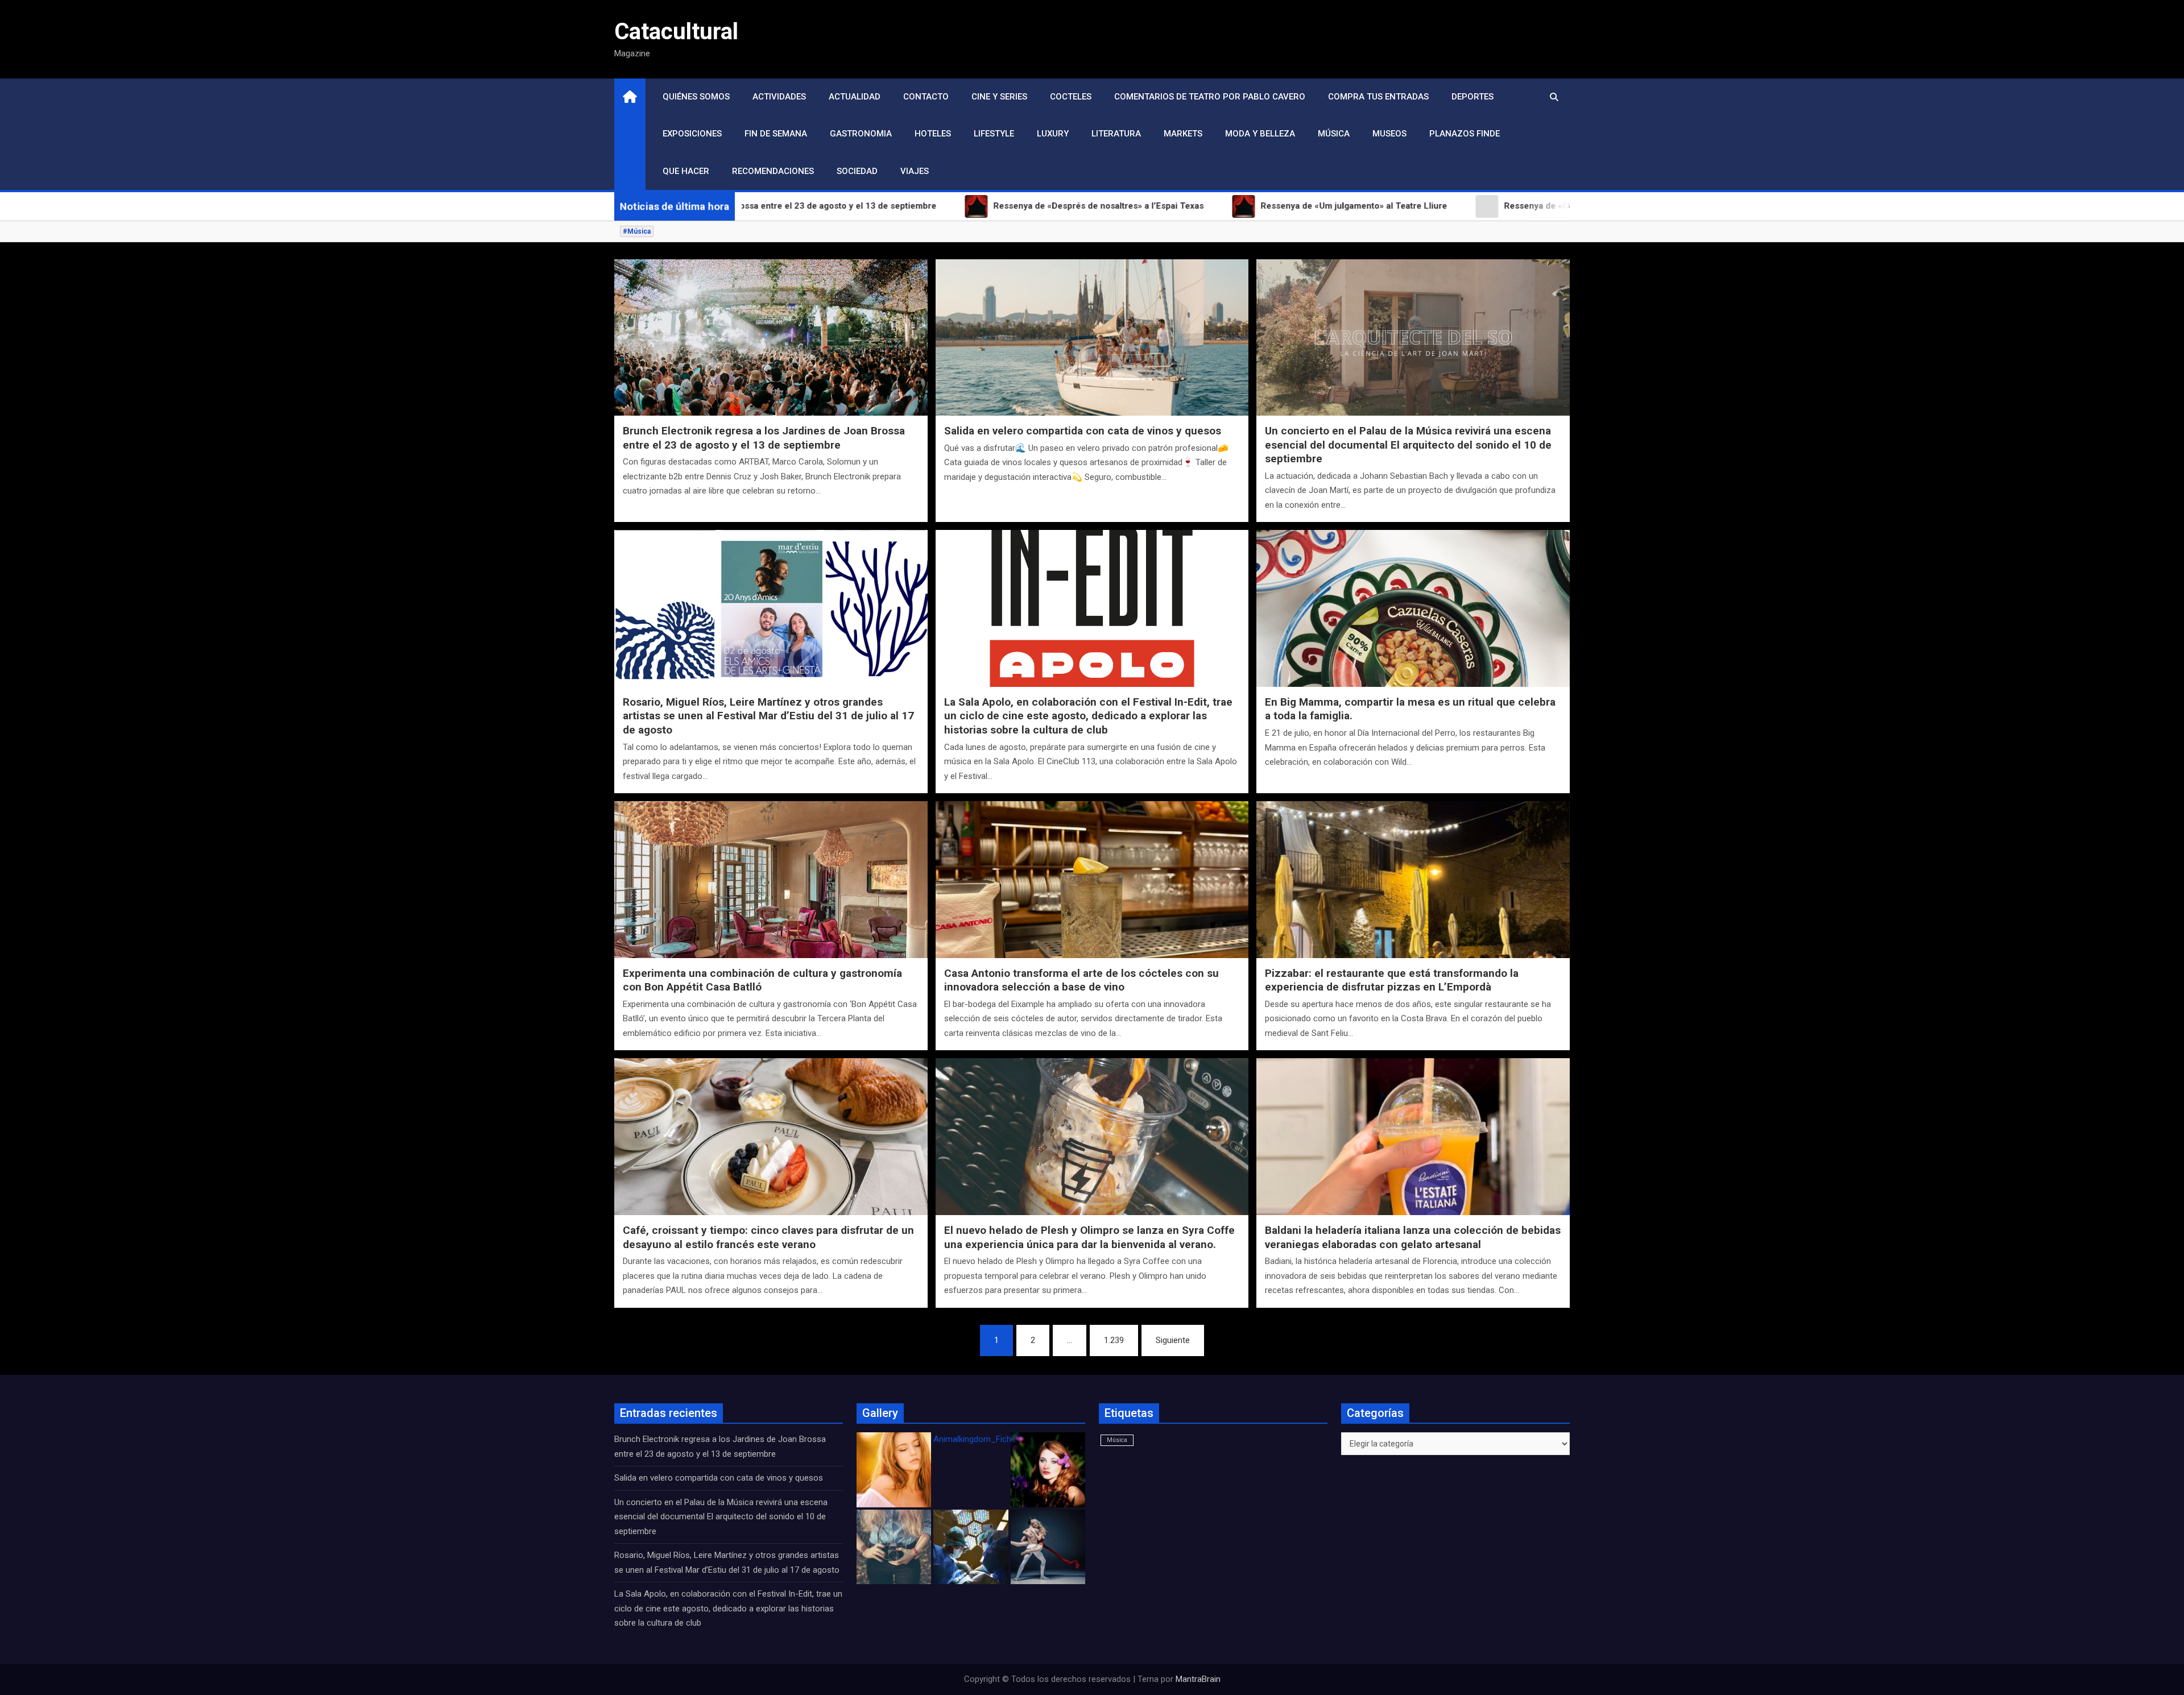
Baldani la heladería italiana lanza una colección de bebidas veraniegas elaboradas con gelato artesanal (1413, 1237)
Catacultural (676, 32)
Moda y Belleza (1260, 134)
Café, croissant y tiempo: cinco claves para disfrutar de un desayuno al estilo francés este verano (768, 1237)
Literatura (1116, 134)
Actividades (779, 97)
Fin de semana (776, 134)
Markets (1183, 134)
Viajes (915, 171)
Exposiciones (692, 134)
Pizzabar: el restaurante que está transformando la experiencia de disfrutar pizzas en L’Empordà (1392, 980)
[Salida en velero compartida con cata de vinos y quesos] (1092, 337)
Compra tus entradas (1378, 97)
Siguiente (1173, 1340)
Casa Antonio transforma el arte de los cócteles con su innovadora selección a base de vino (1081, 980)
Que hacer (686, 171)
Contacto (926, 97)
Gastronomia (861, 134)
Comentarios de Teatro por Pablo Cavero (1210, 97)
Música (1334, 134)
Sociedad (857, 171)
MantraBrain (1198, 1679)
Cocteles (1071, 97)
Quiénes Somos (696, 97)
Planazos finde (1465, 134)
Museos (1389, 134)
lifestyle (994, 134)
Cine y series (999, 97)
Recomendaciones (773, 171)
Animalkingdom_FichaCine (983, 1439)
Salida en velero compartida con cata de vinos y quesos (1083, 431)
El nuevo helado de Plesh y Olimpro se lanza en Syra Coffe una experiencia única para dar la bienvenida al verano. (1089, 1237)
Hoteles (933, 134)
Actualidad (855, 97)
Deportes (1472, 97)
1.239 (1114, 1340)
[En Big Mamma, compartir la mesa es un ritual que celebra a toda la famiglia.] (1413, 608)
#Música (637, 231)
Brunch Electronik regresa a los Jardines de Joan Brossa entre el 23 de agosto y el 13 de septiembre (764, 438)
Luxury (1053, 134)
